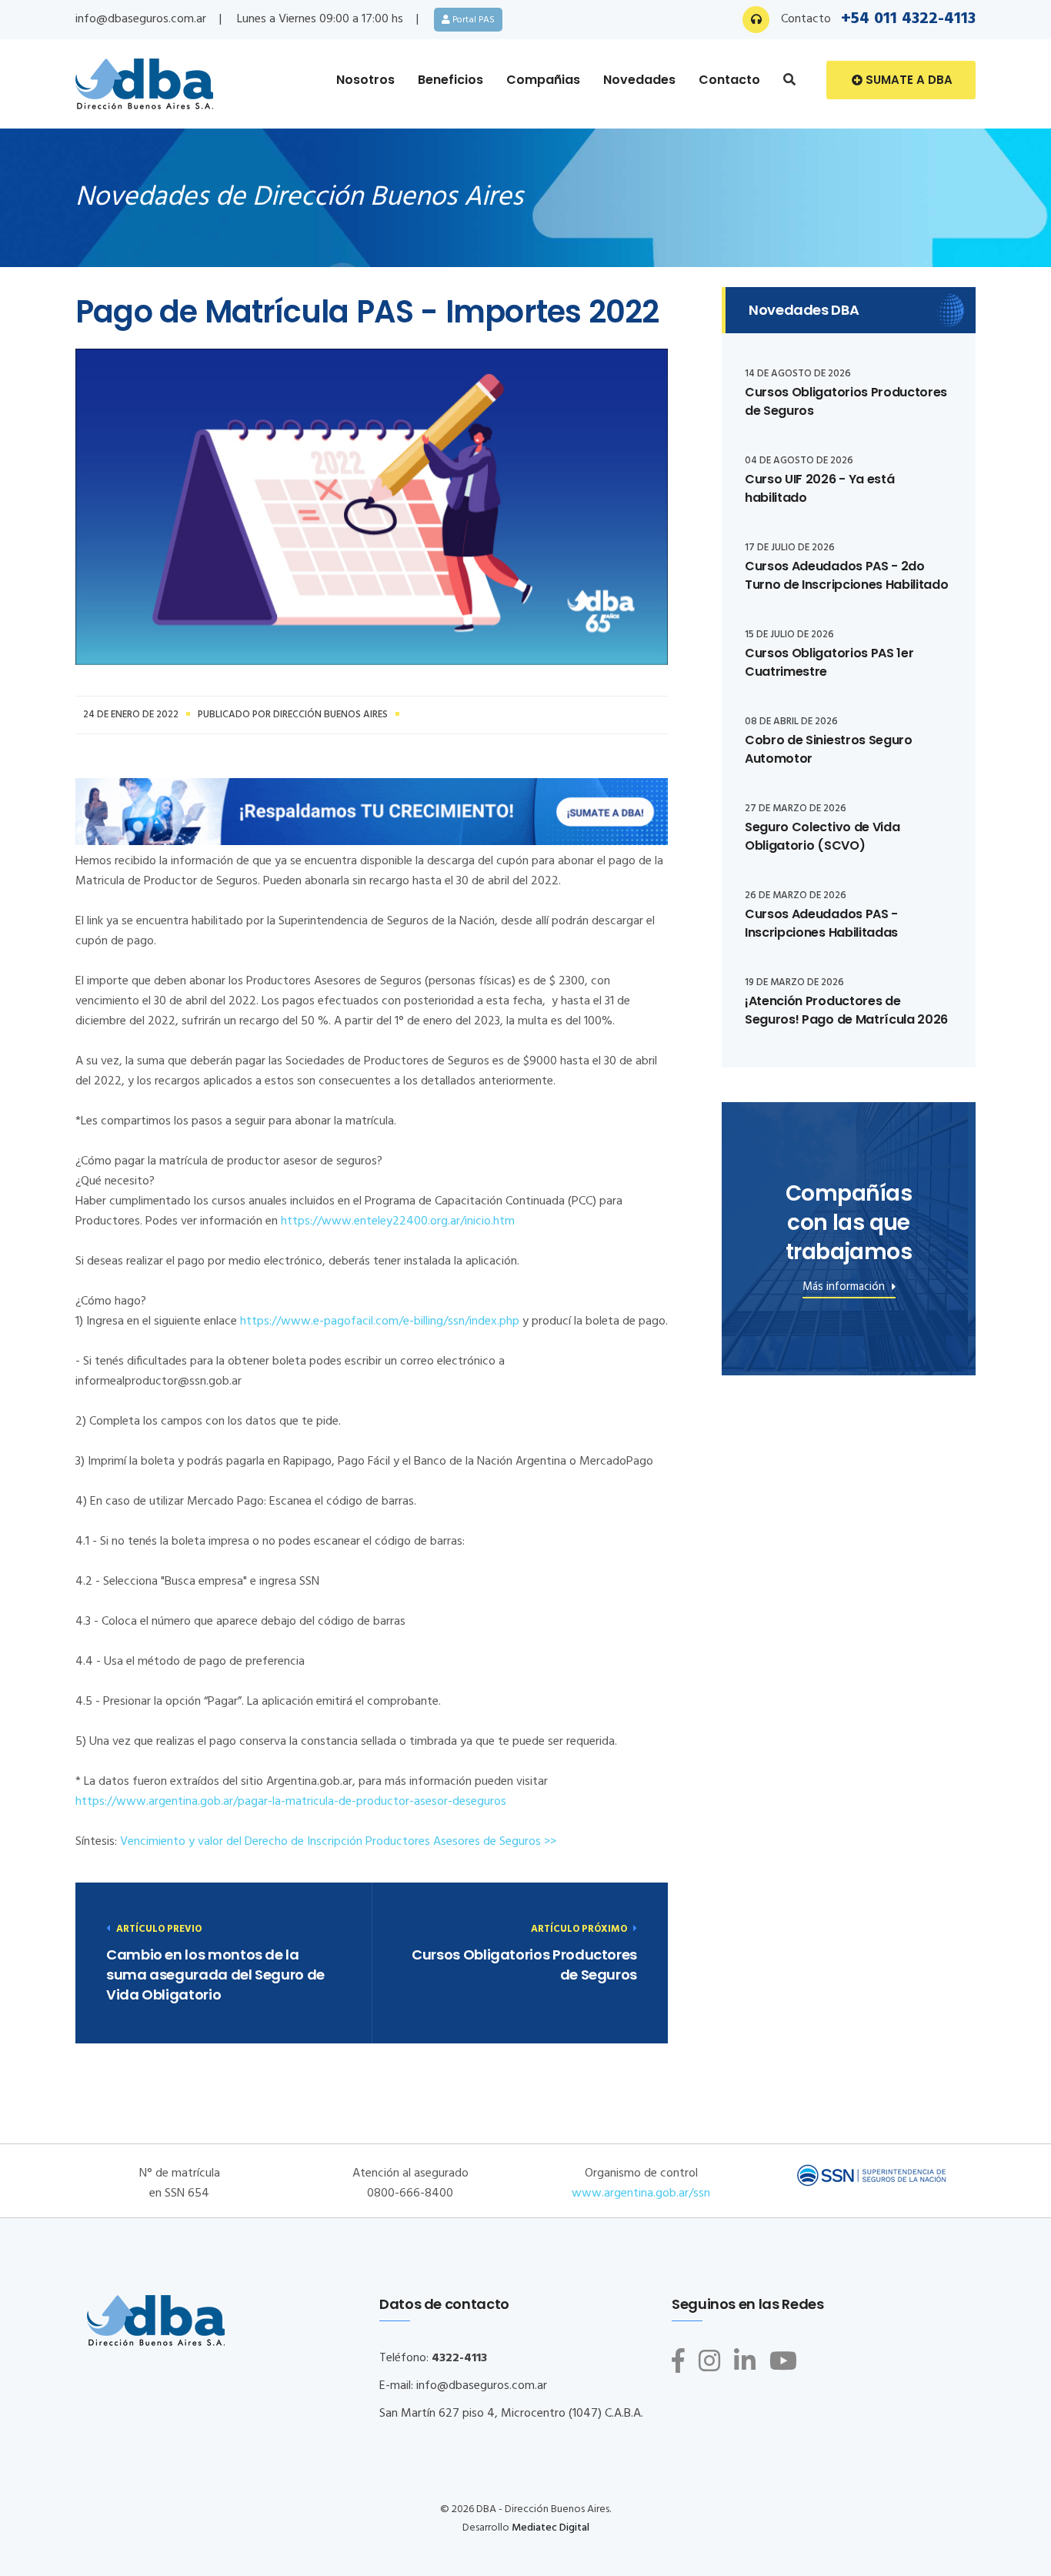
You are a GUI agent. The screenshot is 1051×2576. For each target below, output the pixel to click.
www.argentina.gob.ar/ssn (641, 2193)
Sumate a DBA (908, 80)
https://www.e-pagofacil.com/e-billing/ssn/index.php (378, 1321)
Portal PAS (472, 20)
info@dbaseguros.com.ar (141, 19)
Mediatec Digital (551, 2528)
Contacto (729, 80)
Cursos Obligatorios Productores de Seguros (524, 1965)
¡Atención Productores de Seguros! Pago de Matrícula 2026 (846, 1010)
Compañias (543, 80)
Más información (845, 1289)
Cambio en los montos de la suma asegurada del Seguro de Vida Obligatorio (215, 1975)
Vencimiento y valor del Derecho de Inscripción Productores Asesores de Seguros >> (337, 1842)
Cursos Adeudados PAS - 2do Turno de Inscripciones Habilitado (846, 575)
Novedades (639, 80)
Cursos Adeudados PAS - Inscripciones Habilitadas (821, 923)
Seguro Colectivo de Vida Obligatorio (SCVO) (822, 836)
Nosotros (365, 80)
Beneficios (450, 80)
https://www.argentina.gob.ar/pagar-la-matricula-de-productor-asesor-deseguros (291, 1802)
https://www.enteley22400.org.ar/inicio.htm (398, 1221)
